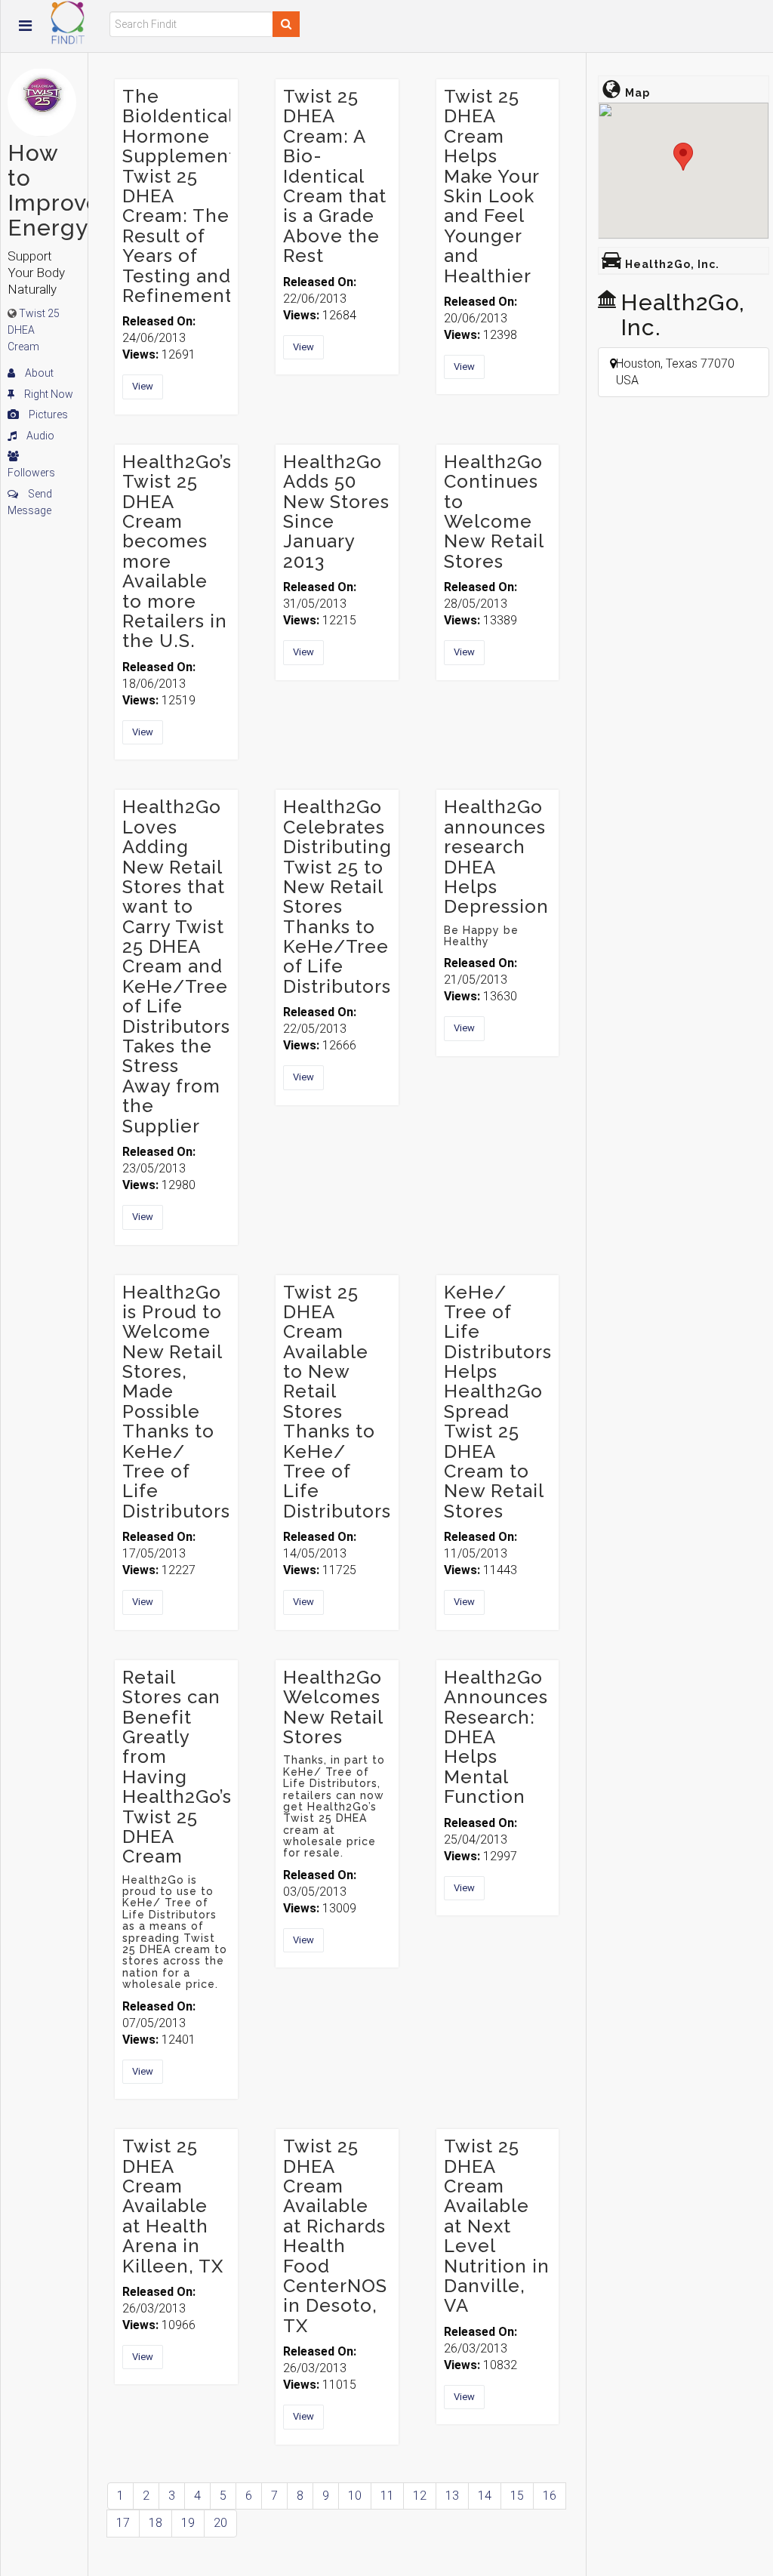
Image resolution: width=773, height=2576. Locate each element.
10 (355, 2496)
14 (485, 2496)
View (143, 386)
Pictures (47, 414)
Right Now (48, 394)
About (38, 373)
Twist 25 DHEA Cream (34, 330)
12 (420, 2496)
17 (123, 2523)
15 (517, 2496)
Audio (39, 436)
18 (156, 2523)
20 (220, 2523)
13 (452, 2496)
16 (550, 2496)
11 (387, 2496)
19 (188, 2523)
